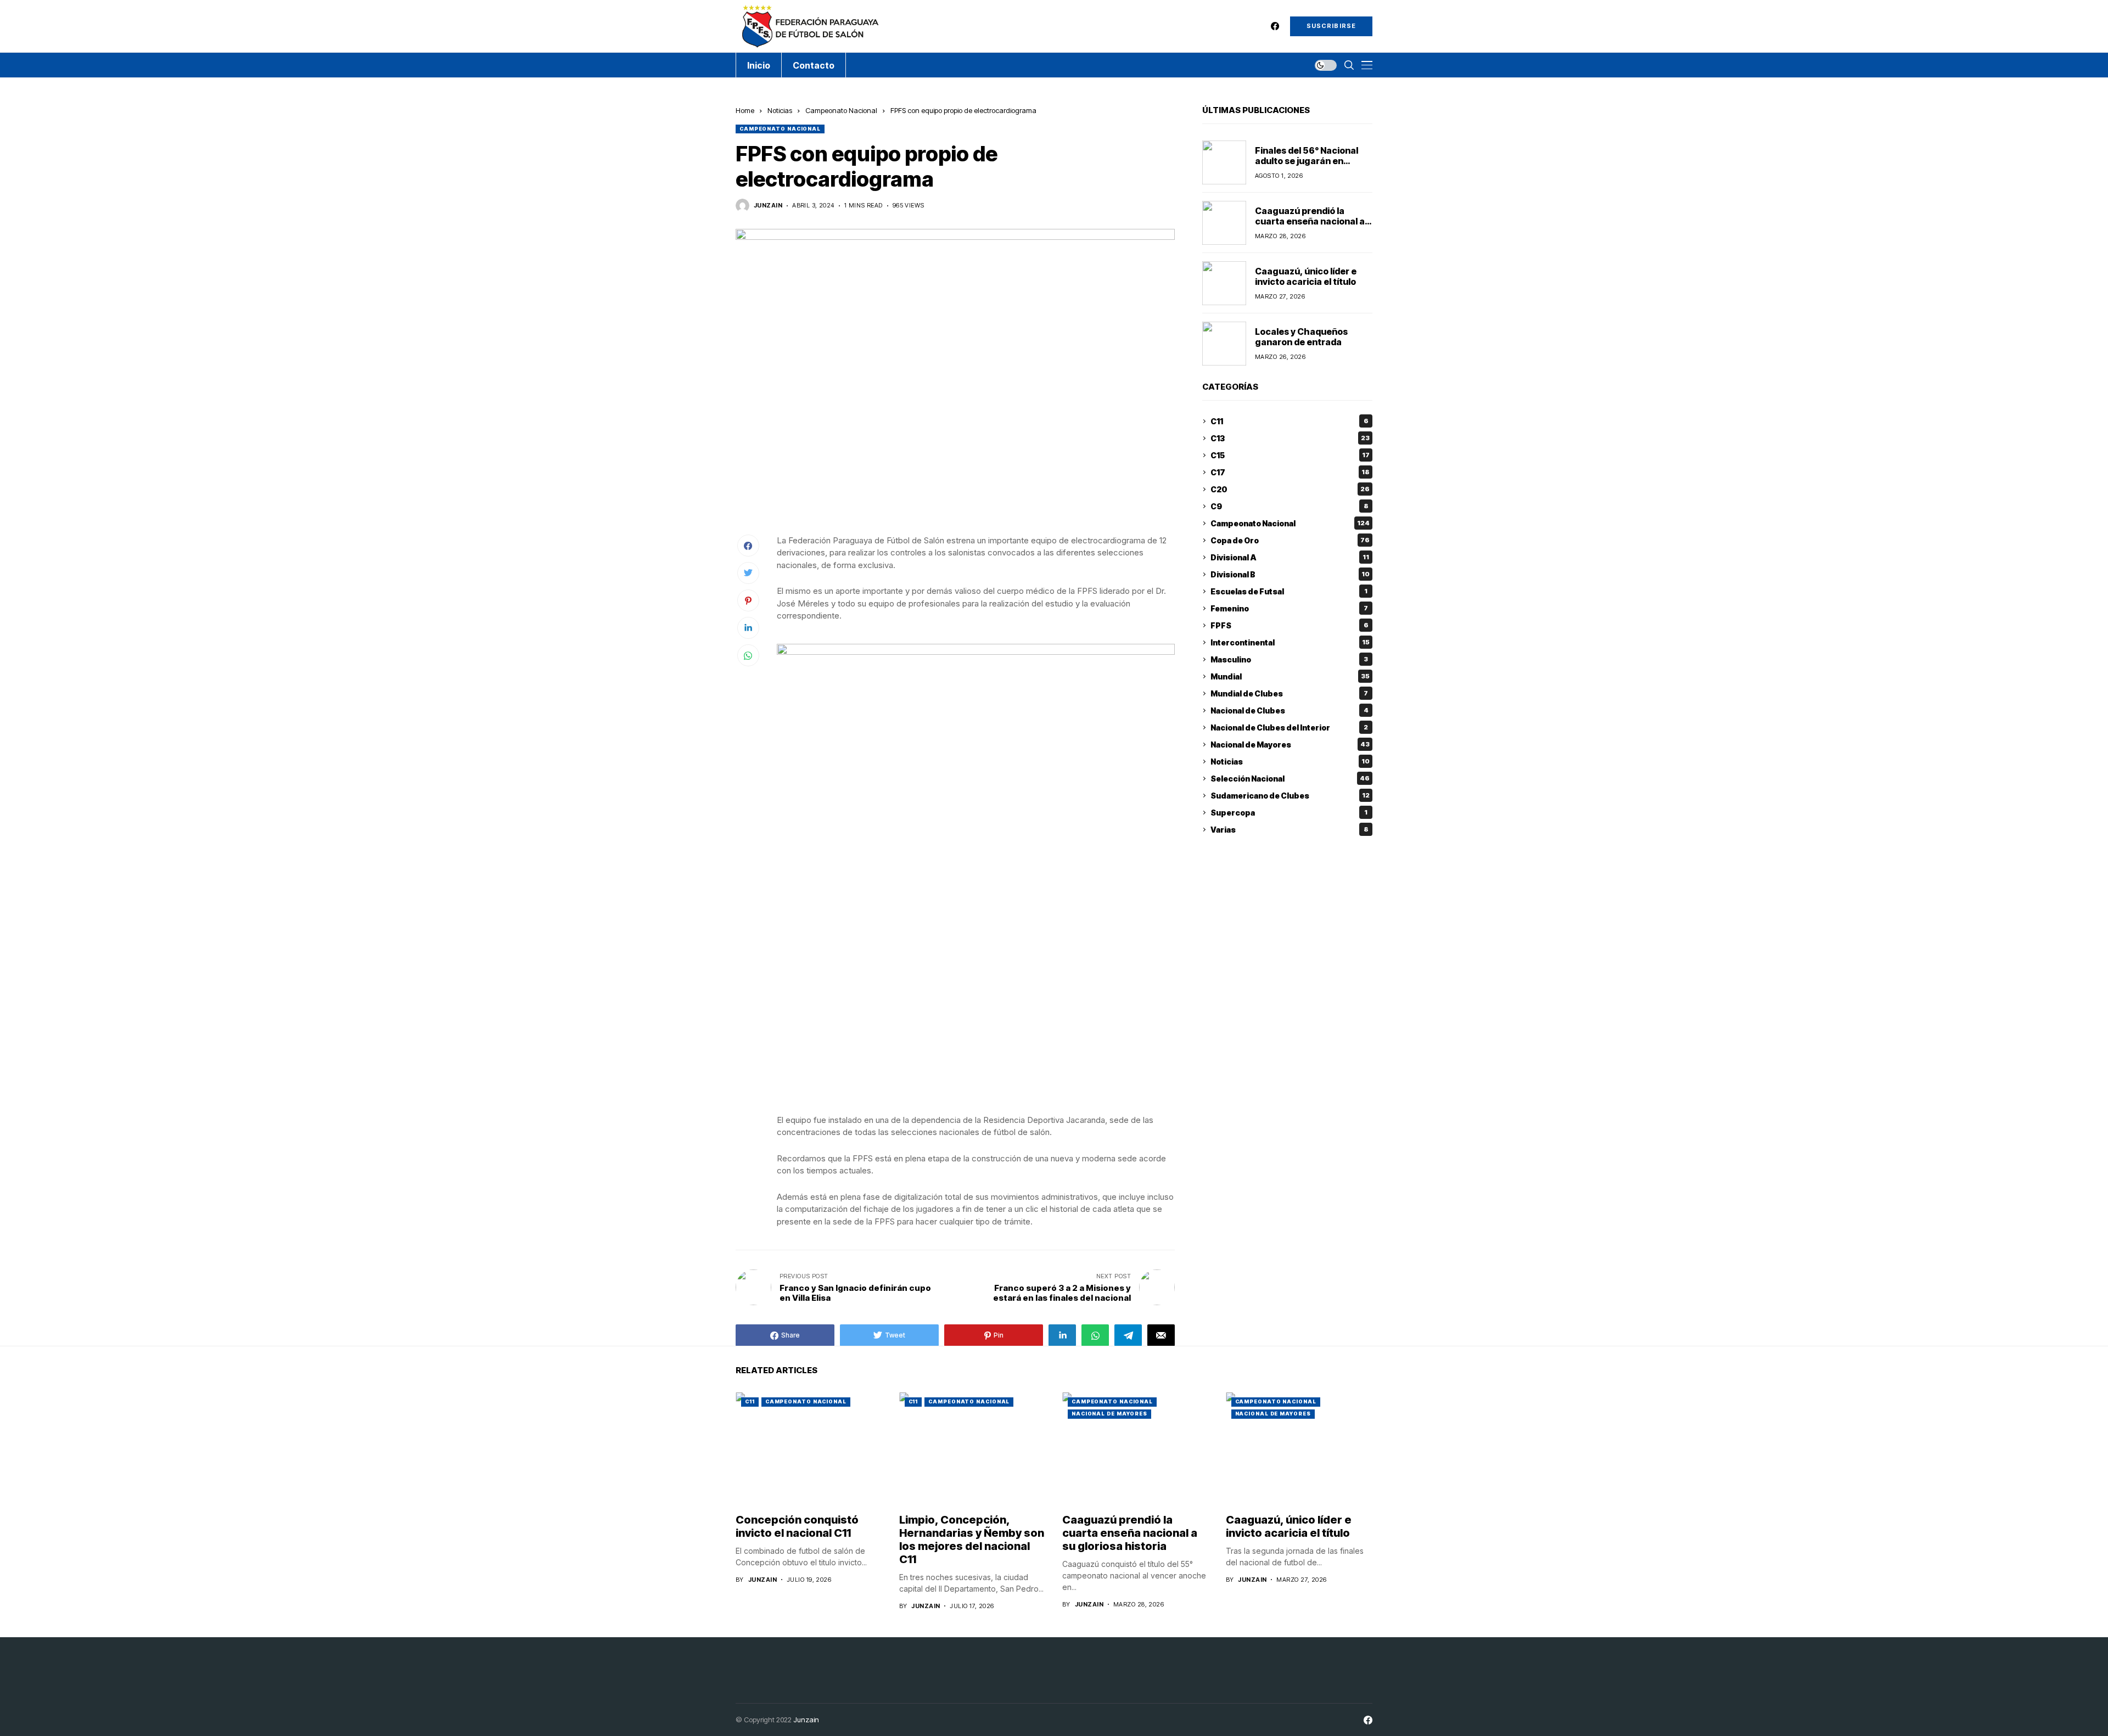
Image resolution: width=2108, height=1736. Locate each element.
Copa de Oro (1290, 540)
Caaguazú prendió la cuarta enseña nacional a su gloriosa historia (1310, 221)
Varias (1290, 830)
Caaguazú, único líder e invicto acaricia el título (1306, 276)
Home (745, 110)
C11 (1290, 421)
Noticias (780, 110)
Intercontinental (1290, 642)
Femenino (1289, 608)
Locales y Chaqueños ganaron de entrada (1301, 337)
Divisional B (1290, 574)
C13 (1290, 438)
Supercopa (1289, 813)
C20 (1290, 489)
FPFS (1290, 625)
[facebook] (1275, 26)
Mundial (1290, 676)
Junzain (806, 1720)
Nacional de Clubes (1290, 710)
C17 (1290, 472)
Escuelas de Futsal (1289, 591)
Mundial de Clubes (1289, 693)
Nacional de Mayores (1290, 745)
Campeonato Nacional (841, 110)
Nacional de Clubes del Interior (1289, 727)
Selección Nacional (1290, 779)
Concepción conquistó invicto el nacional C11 (797, 1526)
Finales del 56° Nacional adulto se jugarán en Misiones (1307, 161)
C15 (1290, 455)
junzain (768, 206)
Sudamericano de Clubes (1290, 796)
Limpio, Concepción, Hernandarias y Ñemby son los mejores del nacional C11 (972, 1540)
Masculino (1289, 659)
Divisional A (1290, 557)
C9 (1290, 506)
